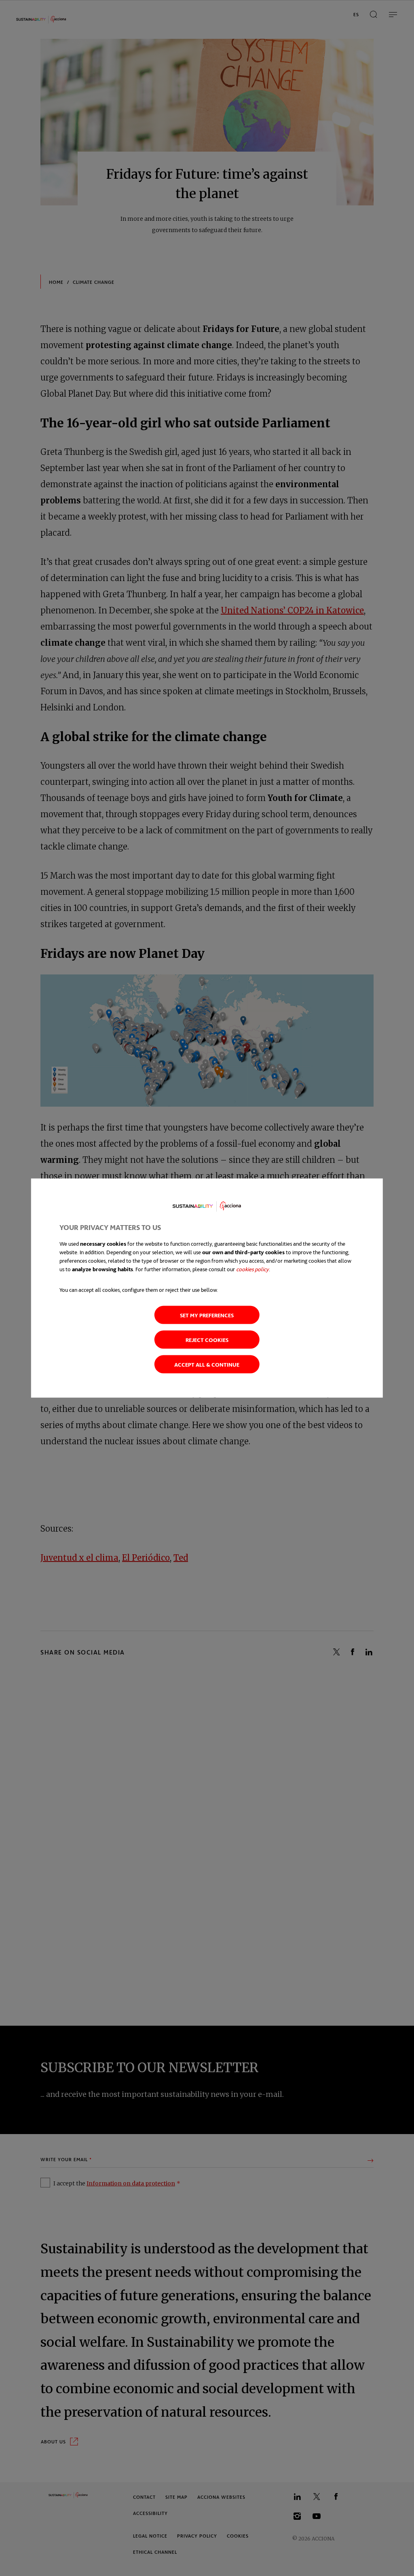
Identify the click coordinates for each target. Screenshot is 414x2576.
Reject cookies (207, 1340)
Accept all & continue (207, 1364)
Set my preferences (207, 1315)
